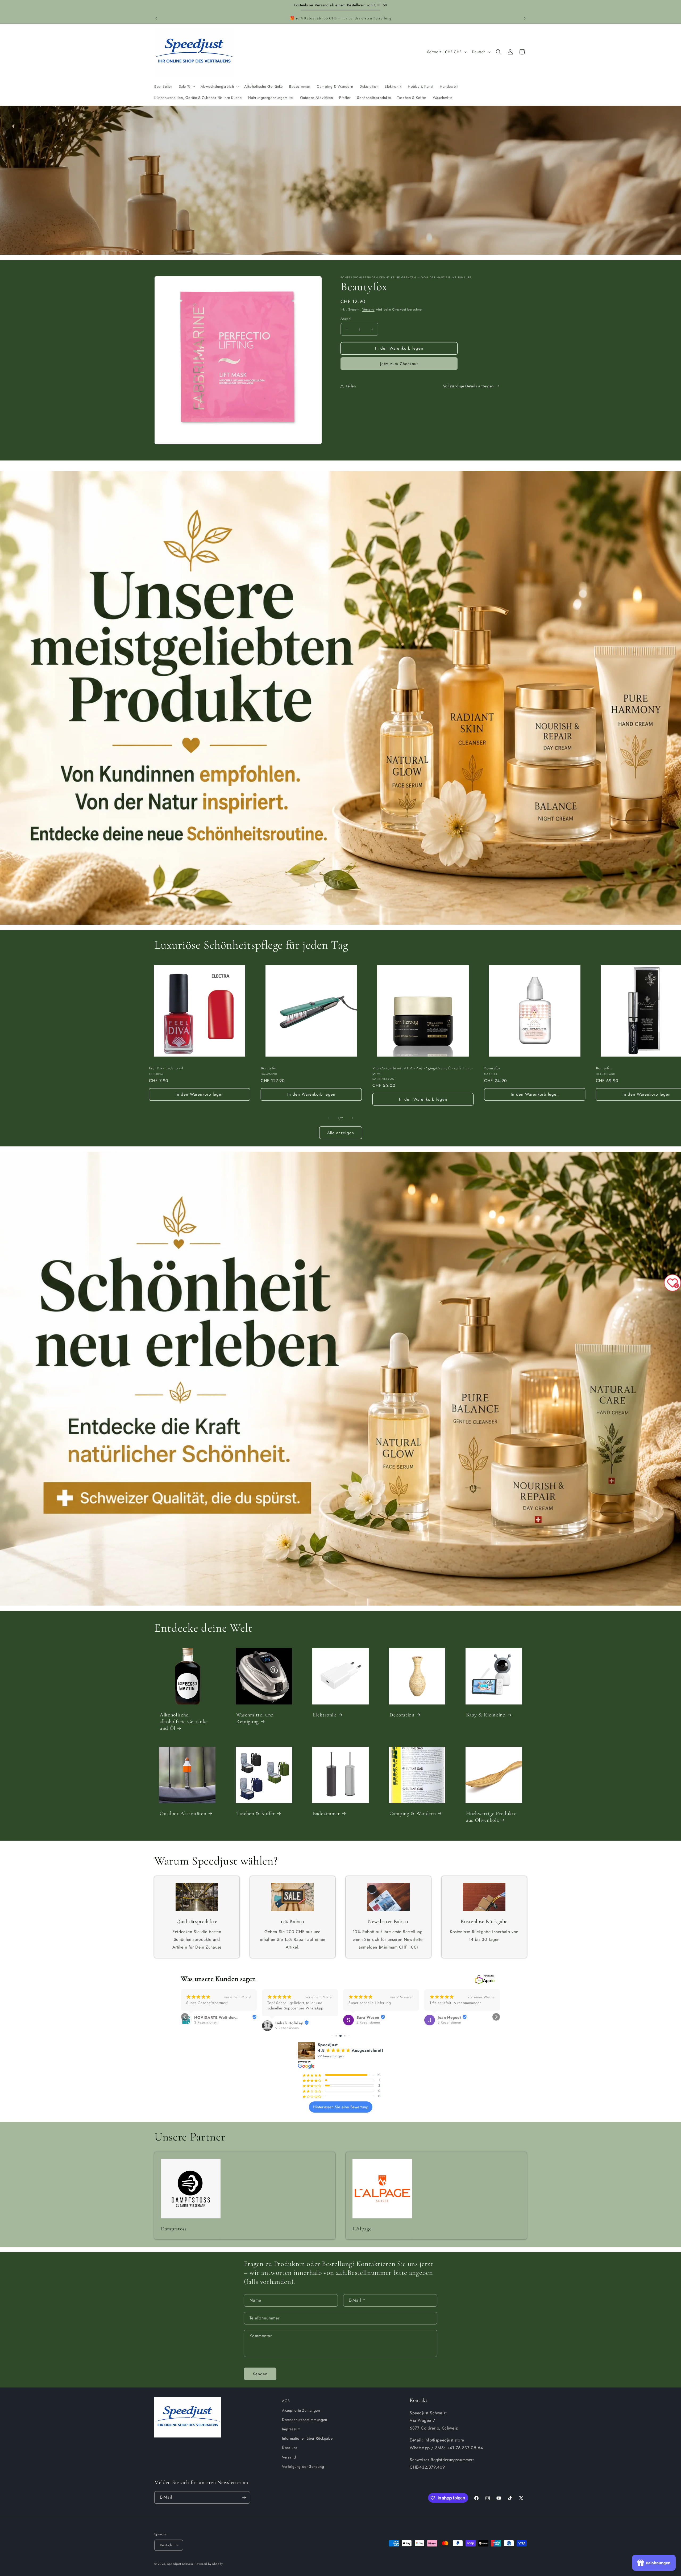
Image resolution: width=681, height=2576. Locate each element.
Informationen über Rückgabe (307, 2438)
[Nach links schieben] (329, 1118)
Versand (368, 309)
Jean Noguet (206, 2017)
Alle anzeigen (341, 1133)
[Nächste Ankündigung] (525, 18)
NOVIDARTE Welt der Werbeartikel (377, 2017)
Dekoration (402, 1715)
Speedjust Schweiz (180, 2564)
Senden (260, 2374)
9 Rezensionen (449, 2028)
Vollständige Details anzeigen (468, 386)
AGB (286, 2401)
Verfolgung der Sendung (303, 2466)
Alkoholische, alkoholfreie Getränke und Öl (184, 1721)
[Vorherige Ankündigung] (156, 18)
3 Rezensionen (206, 2022)
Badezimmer (326, 1813)
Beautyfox (269, 1068)
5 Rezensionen (287, 2022)
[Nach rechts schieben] (352, 1118)
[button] (187, 86)
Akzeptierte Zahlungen (301, 2410)
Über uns (290, 2448)
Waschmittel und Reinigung (255, 1718)
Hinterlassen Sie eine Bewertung (341, 2107)
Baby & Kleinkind (486, 1715)
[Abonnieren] (244, 2497)
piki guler (285, 2017)
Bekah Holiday (451, 2023)
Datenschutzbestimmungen (305, 2420)
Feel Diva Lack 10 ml (166, 1068)
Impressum (291, 2429)
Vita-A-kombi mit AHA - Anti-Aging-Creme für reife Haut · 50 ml (423, 1071)
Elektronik (325, 1715)
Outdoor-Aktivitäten (183, 1813)
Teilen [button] (351, 386)
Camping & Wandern (413, 1813)
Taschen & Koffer (256, 1813)
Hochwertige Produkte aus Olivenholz (491, 1817)
